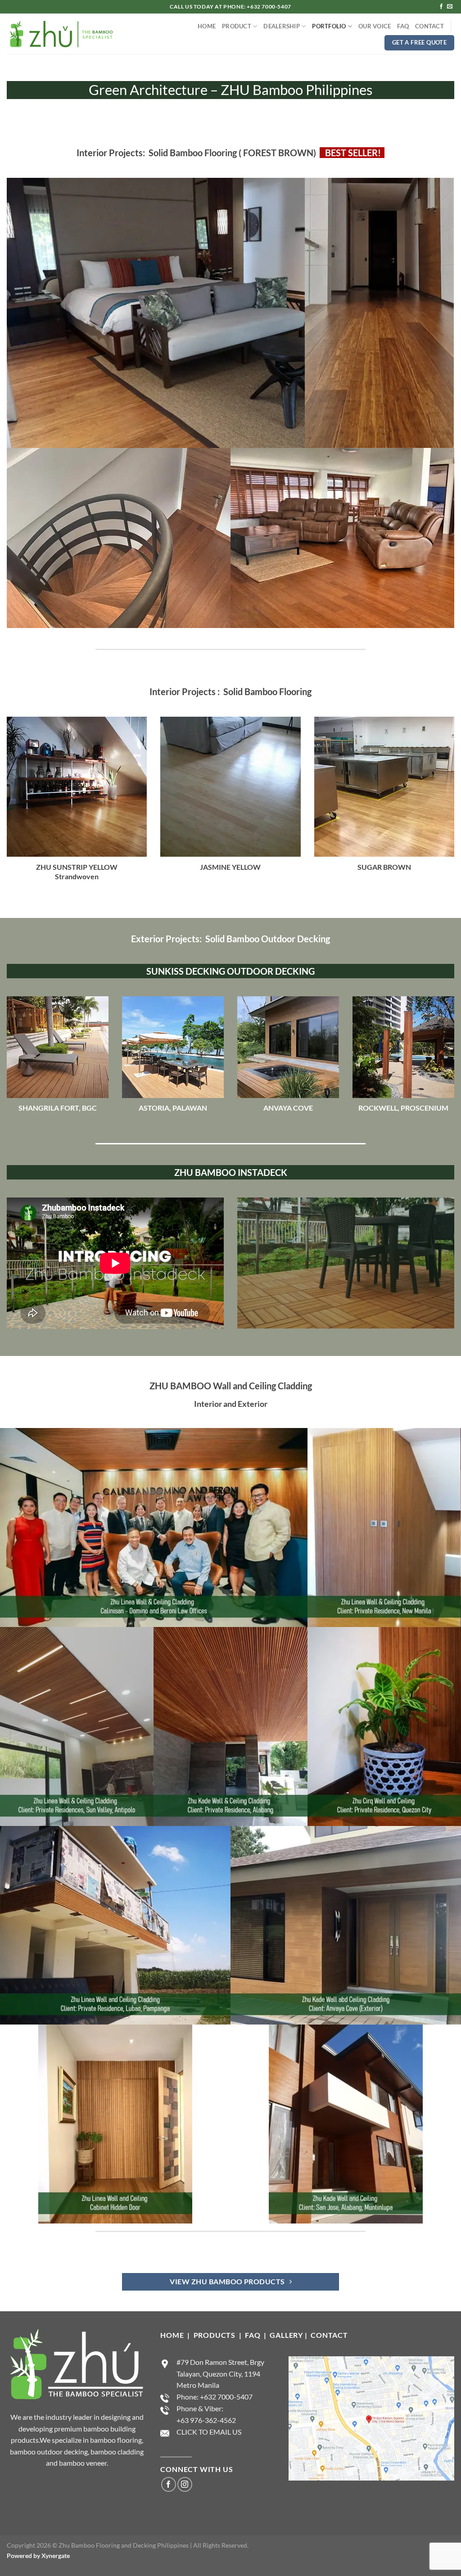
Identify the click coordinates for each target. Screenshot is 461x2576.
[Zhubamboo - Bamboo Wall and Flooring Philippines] (61, 34)
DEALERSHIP (282, 26)
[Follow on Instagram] (185, 2484)
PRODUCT (237, 26)
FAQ (403, 26)
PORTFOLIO (329, 26)
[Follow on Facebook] (441, 7)
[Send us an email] (450, 7)
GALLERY (286, 2335)
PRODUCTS (215, 2335)
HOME (207, 26)
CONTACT (429, 26)
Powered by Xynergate (38, 2556)
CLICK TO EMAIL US (209, 2432)
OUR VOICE (375, 26)
